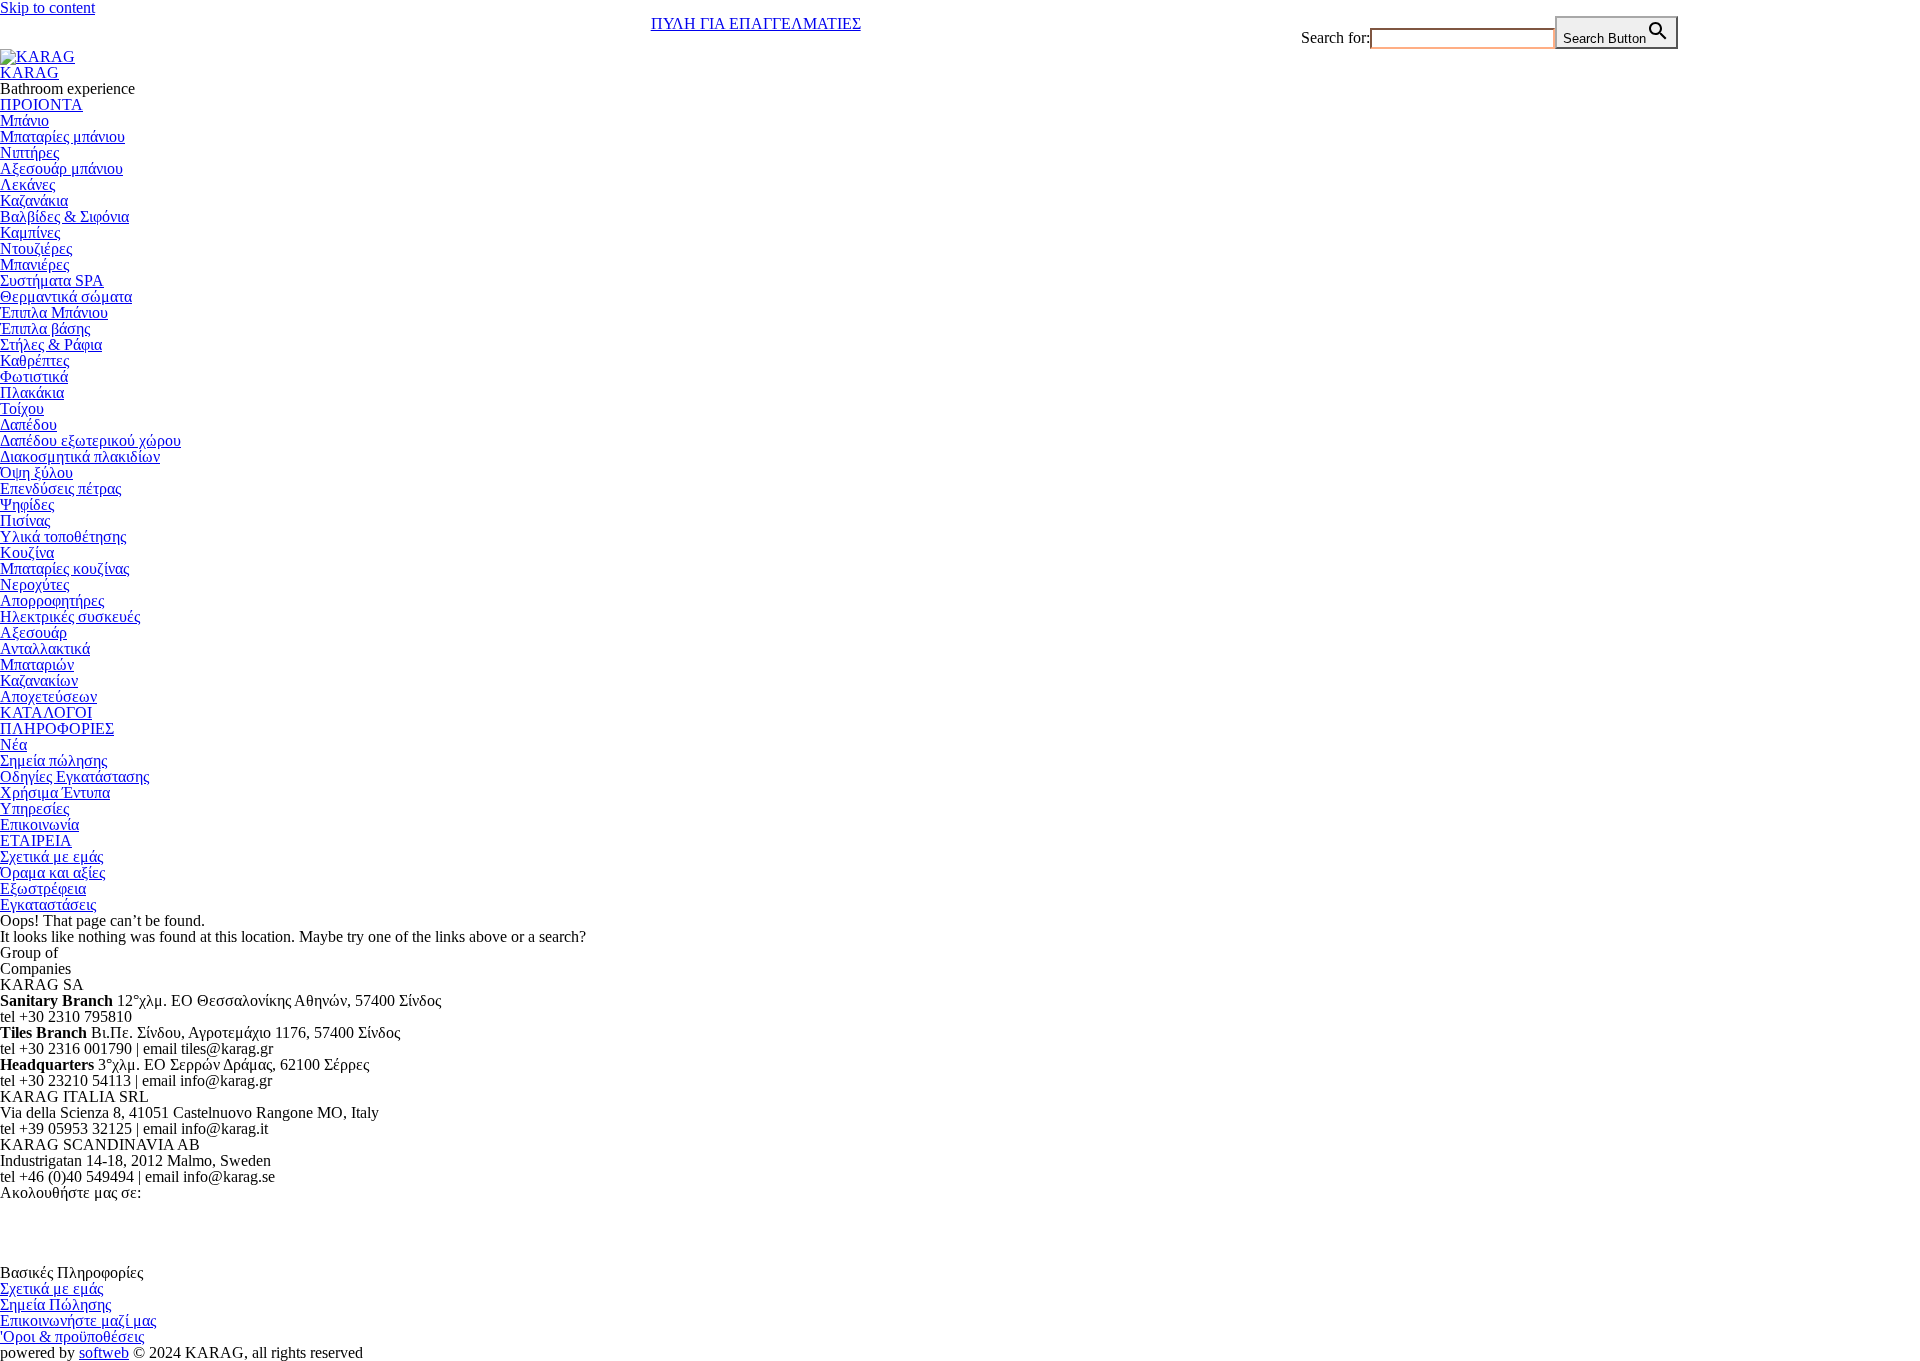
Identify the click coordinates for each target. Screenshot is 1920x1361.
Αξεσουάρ (33, 632)
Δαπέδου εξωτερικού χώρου (90, 440)
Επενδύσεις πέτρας (60, 488)
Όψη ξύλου (36, 472)
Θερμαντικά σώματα (66, 296)
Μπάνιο (24, 120)
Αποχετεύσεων (48, 696)
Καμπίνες (30, 232)
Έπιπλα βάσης (45, 328)
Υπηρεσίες (34, 808)
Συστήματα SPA (52, 280)
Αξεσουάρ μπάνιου (61, 168)
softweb (104, 1352)
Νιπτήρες (29, 152)
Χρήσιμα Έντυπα (55, 792)
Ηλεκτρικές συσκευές (70, 616)
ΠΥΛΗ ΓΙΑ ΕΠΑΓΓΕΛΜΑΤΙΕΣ (756, 23)
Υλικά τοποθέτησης (63, 536)
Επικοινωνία (39, 824)
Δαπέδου (28, 424)
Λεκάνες (27, 184)
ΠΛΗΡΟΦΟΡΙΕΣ (57, 728)
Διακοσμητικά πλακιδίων (80, 456)
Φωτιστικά (34, 376)
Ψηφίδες (27, 504)
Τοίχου (22, 408)
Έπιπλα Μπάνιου (54, 312)
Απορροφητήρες (52, 600)
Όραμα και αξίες (52, 872)
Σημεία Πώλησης (55, 1304)
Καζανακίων (39, 680)
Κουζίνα (27, 552)
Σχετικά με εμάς (51, 856)
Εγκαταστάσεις (48, 904)
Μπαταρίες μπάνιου (62, 136)
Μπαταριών (37, 664)
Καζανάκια (34, 200)
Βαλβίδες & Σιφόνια (64, 216)
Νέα (13, 744)
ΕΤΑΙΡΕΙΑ (36, 840)
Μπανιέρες (34, 264)
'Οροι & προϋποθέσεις (72, 1336)
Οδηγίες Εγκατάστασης (74, 776)
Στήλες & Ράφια (51, 344)
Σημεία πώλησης (53, 760)
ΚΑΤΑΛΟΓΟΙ (46, 712)
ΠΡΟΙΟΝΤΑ (41, 104)
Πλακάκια (32, 392)
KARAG (29, 72)
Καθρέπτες (34, 360)
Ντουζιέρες (36, 248)
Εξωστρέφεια (43, 888)
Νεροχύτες (34, 584)
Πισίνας (25, 520)
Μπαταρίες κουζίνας (64, 568)
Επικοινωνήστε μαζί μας (78, 1320)
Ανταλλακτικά (45, 648)
